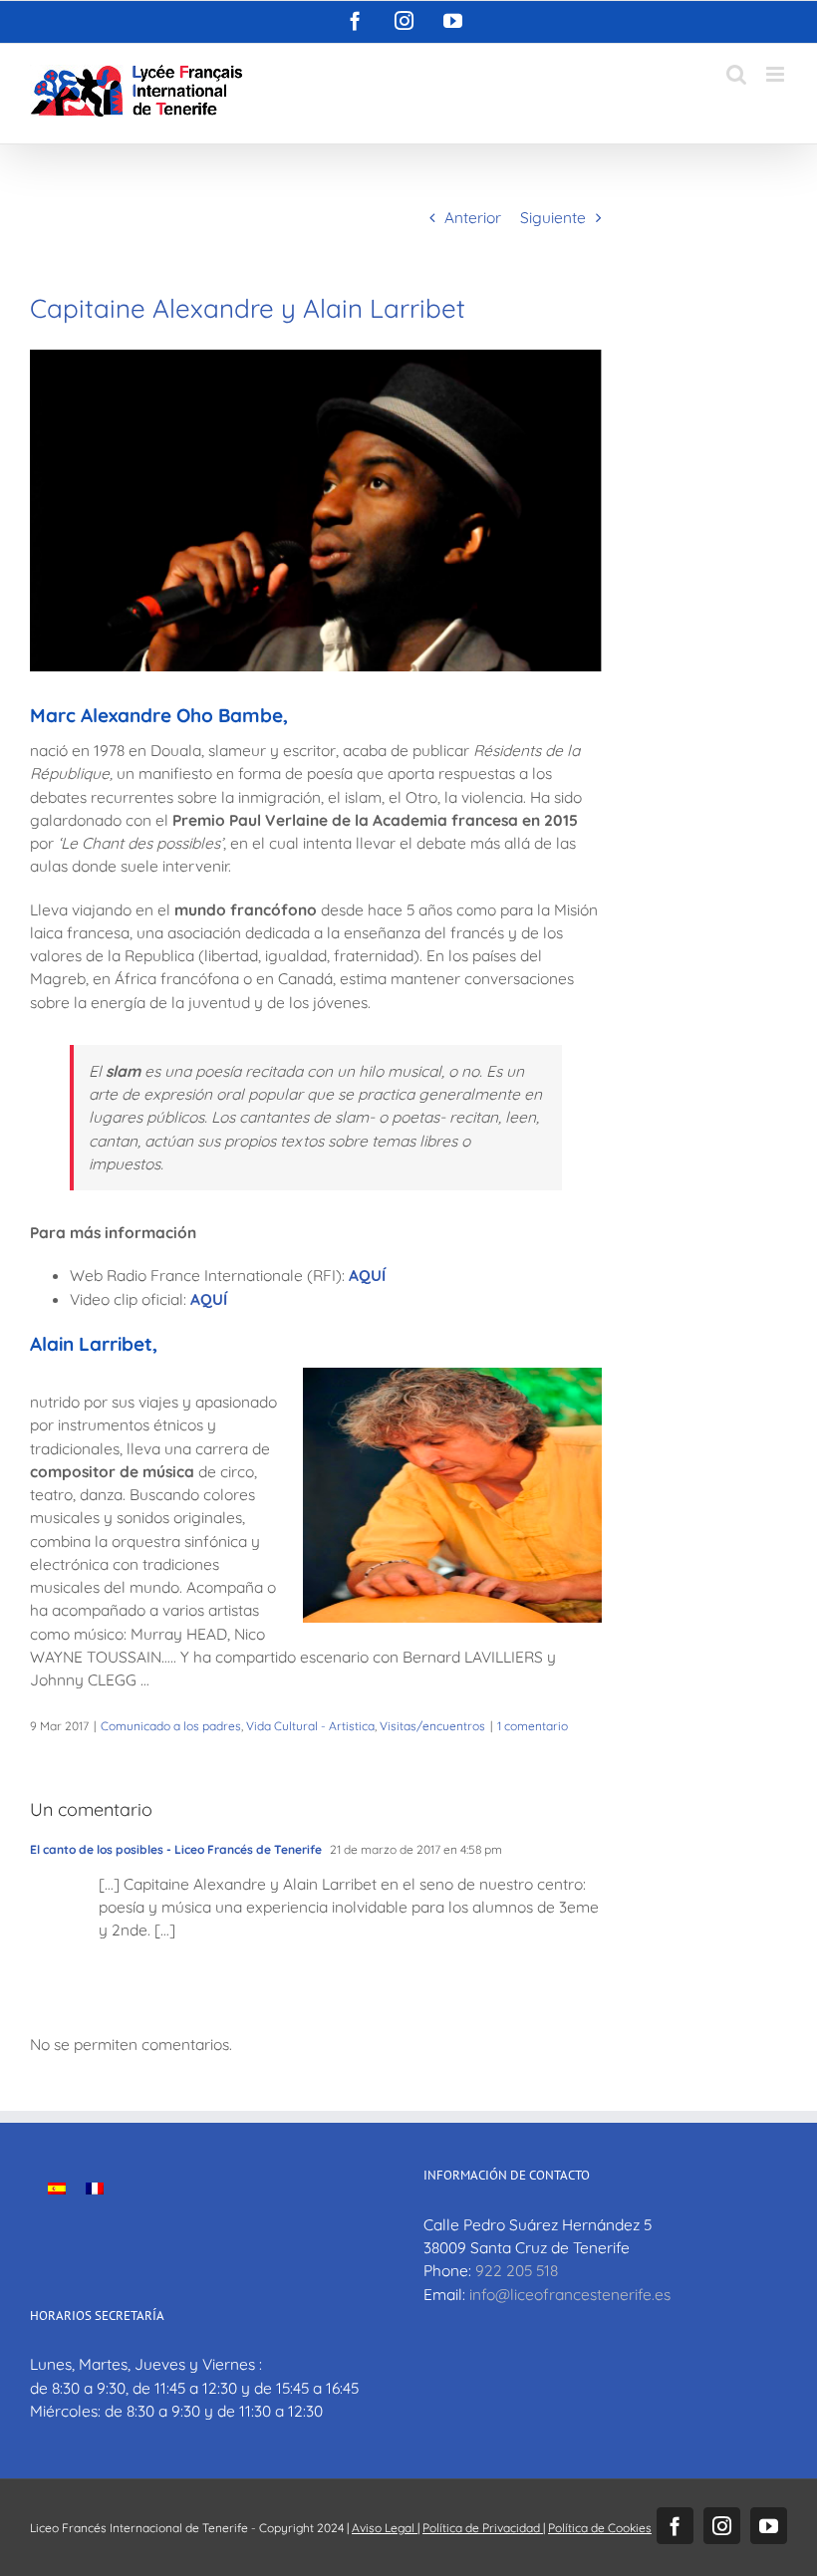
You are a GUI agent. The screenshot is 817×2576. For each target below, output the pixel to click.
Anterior (473, 217)
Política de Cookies (600, 2528)
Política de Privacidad (483, 2528)
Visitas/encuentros (432, 1726)
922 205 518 (517, 2270)
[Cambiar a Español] (57, 2187)
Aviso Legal (385, 2528)
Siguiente (553, 217)
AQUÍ (367, 1275)
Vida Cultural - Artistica (310, 1726)
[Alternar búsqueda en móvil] (736, 74)
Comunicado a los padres (171, 1726)
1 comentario (533, 1726)
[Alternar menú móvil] (777, 74)
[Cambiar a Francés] (95, 2187)
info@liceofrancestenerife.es (570, 2294)
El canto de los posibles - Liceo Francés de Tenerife (176, 1849)
